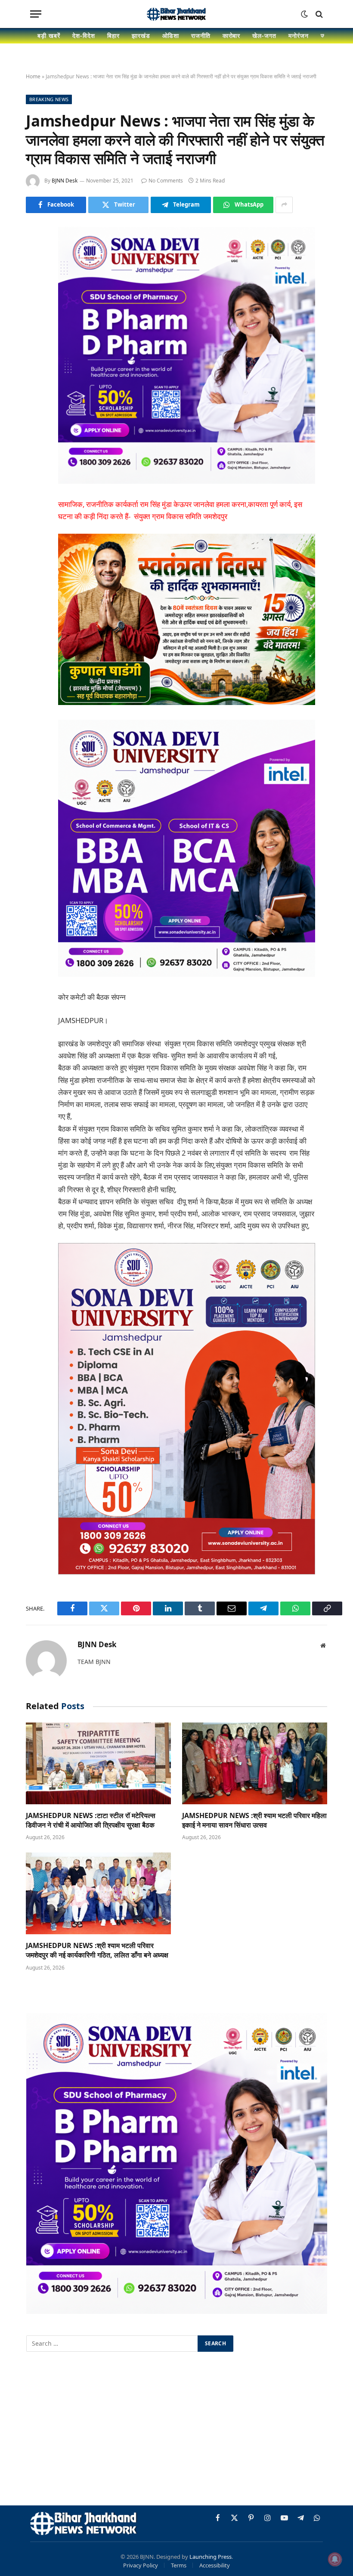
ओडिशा (171, 36)
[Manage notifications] (335, 2559)
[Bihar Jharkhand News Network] (176, 14)
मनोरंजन (299, 36)
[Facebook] (34, 255)
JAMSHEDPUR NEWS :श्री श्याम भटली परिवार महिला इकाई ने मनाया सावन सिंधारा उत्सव (254, 1820)
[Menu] (36, 14)
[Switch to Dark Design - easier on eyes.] (304, 14)
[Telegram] (34, 365)
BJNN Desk (65, 181)
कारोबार (232, 36)
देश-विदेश (84, 36)
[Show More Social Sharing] (284, 205)
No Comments (166, 181)
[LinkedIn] (34, 299)
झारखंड (141, 36)
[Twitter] (34, 277)
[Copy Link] (34, 409)
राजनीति (201, 36)
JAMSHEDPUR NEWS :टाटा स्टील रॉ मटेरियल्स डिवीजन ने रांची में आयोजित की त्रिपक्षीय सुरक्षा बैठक (91, 1820)
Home (33, 76)
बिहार (113, 36)
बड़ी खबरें (49, 36)
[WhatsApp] (34, 387)
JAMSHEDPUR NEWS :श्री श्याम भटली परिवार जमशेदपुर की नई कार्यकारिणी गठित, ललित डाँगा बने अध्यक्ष (97, 1950)
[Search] (318, 14)
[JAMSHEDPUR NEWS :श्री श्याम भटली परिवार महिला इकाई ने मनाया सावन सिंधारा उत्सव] (255, 1763)
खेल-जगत (264, 36)
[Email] (34, 343)
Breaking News (49, 99)
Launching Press (211, 2557)
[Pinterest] (34, 321)
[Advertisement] (176, 2430)
